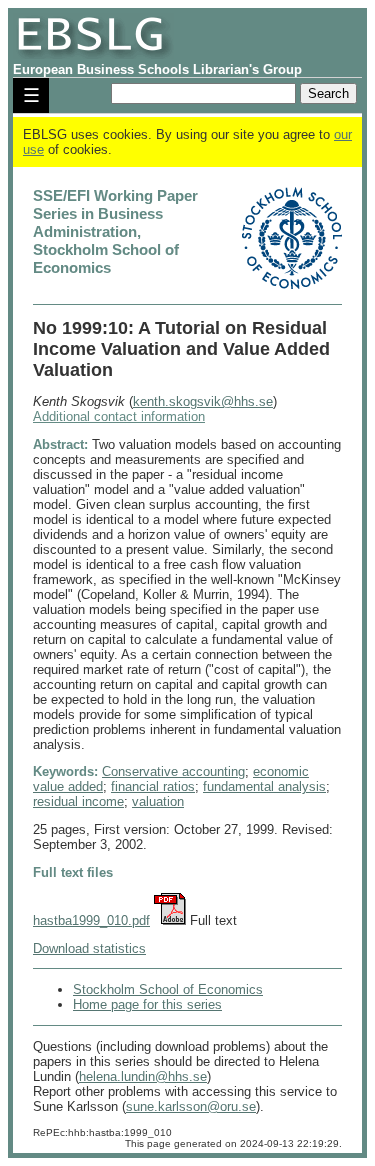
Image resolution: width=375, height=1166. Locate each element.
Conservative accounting (173, 771)
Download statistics (89, 948)
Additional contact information (119, 416)
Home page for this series (147, 1004)
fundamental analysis (264, 786)
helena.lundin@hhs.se (143, 1076)
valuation (158, 801)
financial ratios (153, 786)
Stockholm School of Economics (168, 989)
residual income (78, 801)
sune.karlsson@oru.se (191, 1106)
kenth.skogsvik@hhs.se (203, 401)
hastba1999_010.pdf (91, 920)
